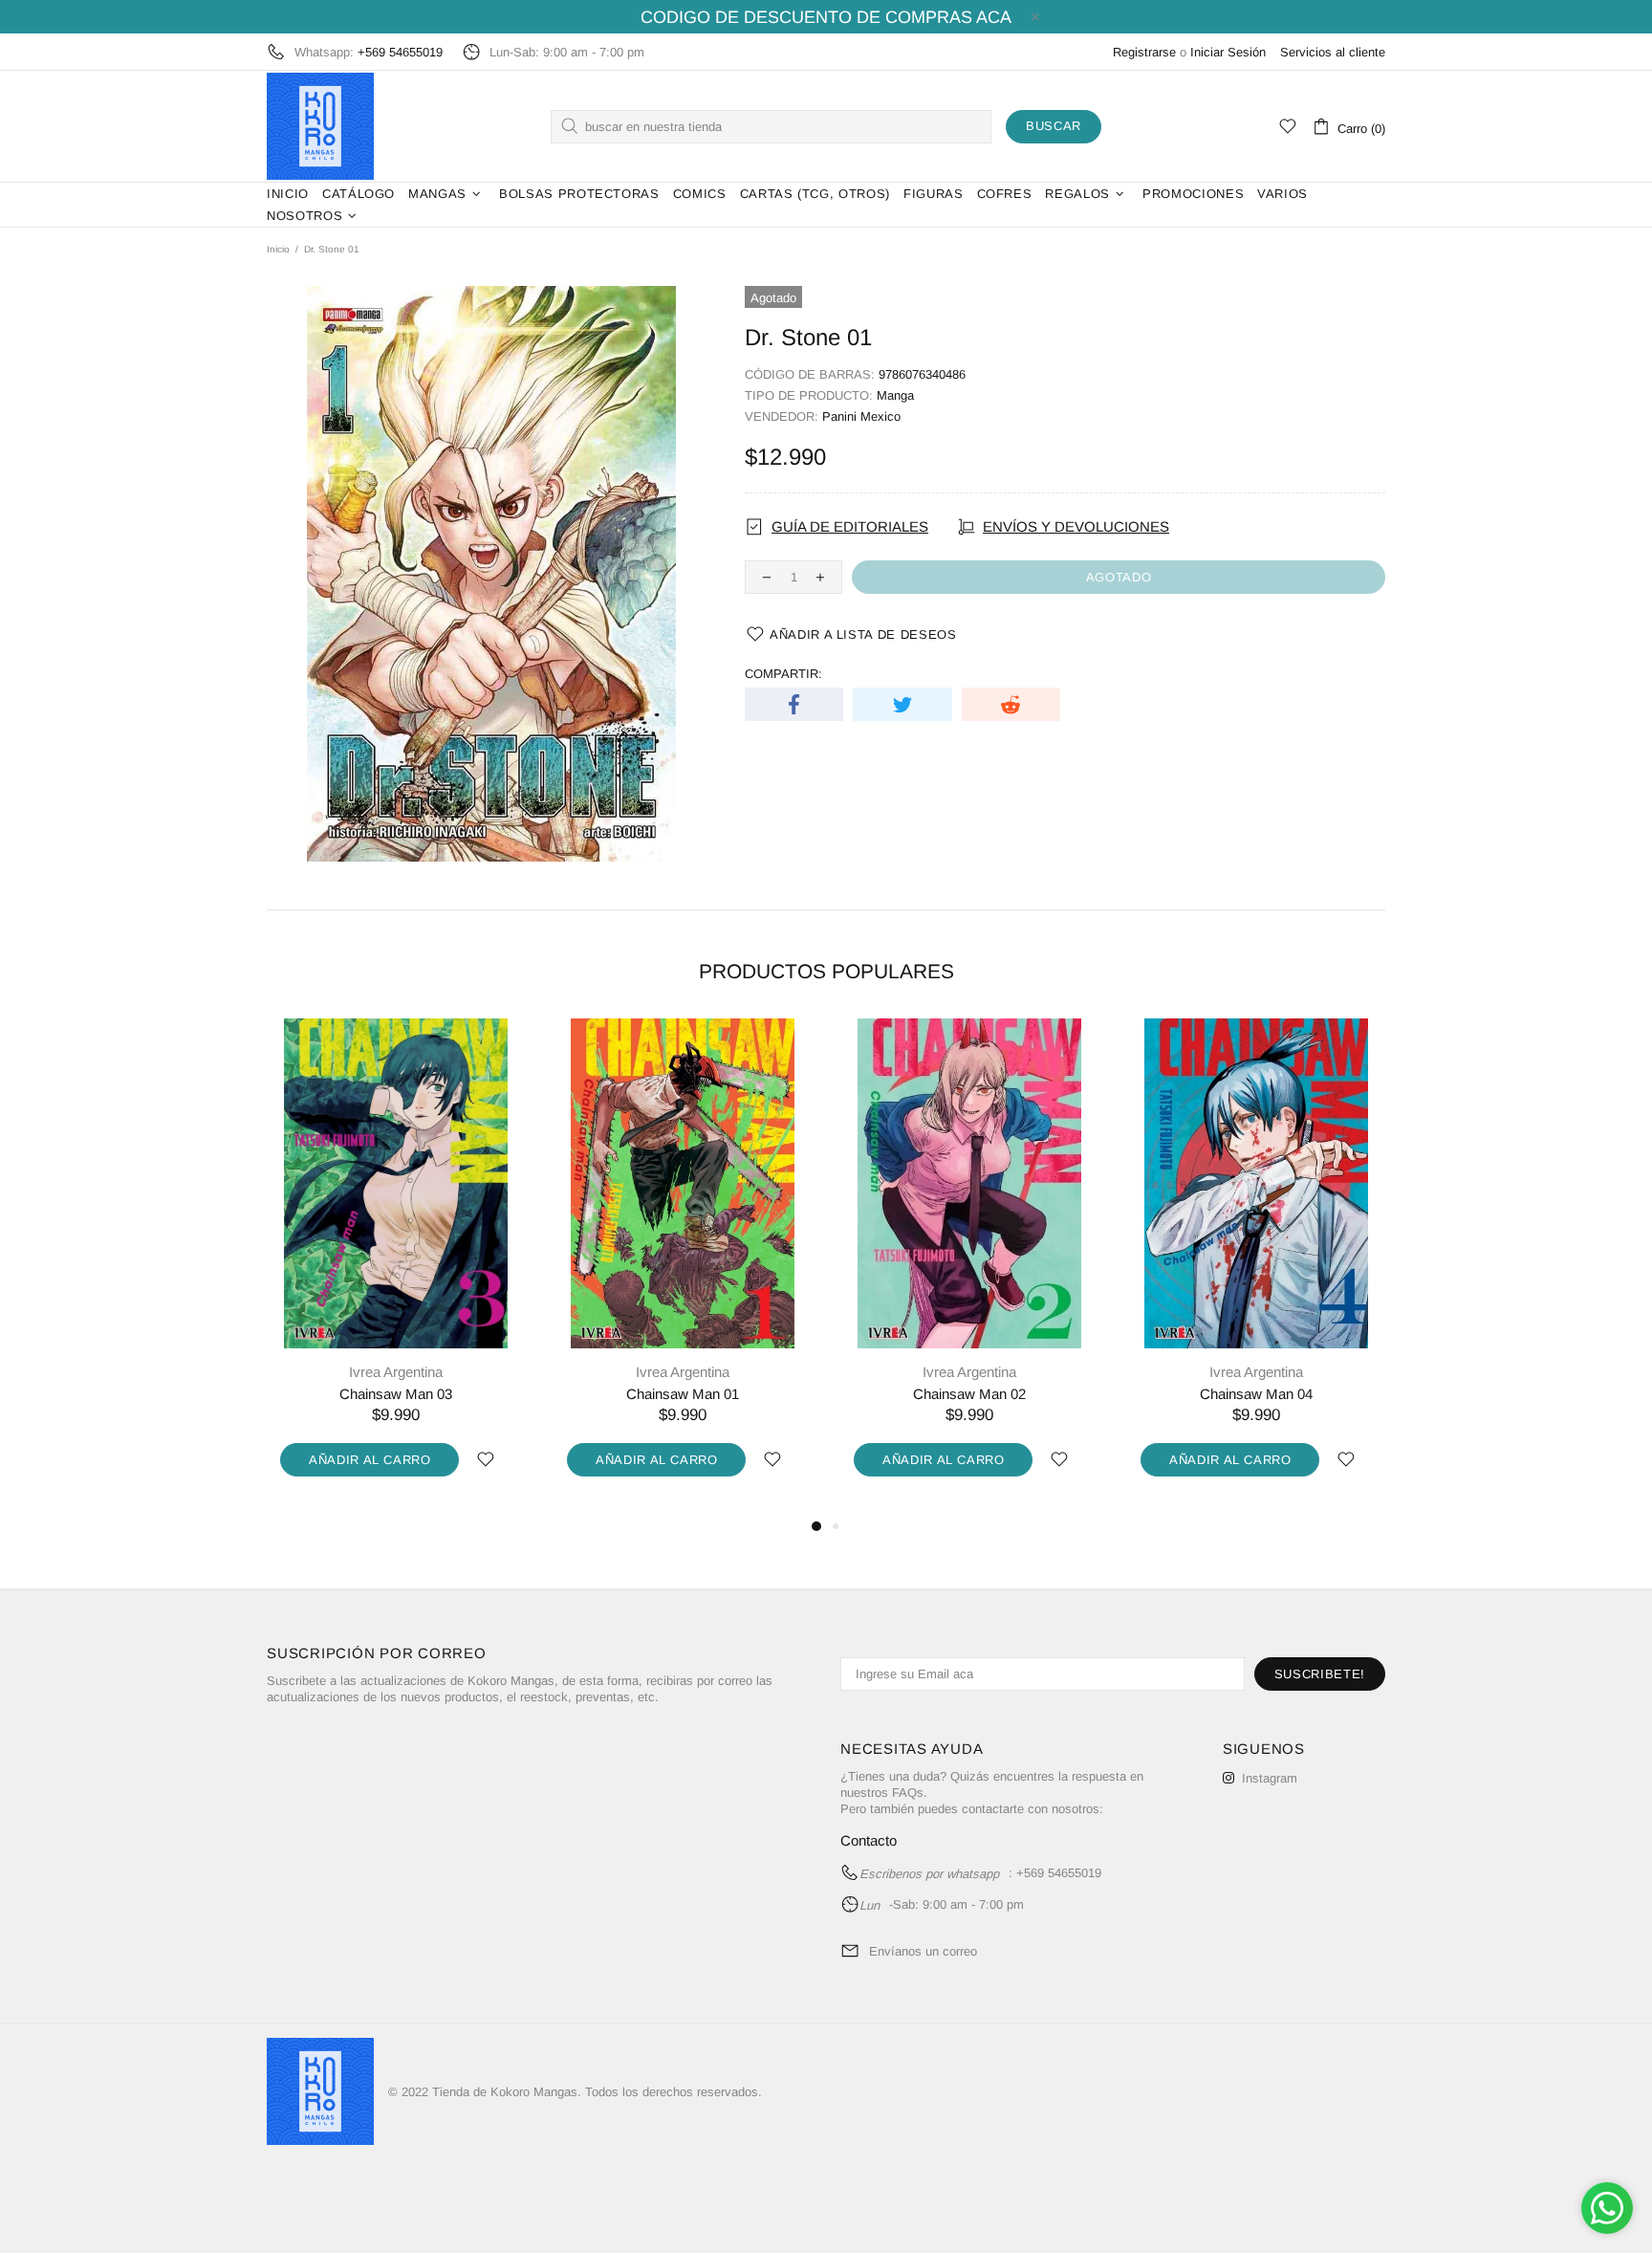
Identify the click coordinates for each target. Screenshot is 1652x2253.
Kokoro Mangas (320, 126)
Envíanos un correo (923, 1951)
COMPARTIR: (783, 674)
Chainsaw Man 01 (683, 1394)
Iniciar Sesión (1228, 52)
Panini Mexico (861, 416)
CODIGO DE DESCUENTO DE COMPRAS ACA (826, 17)
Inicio (278, 249)
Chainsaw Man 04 (1256, 1394)
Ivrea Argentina (396, 1372)
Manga (895, 395)
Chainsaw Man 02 (969, 1394)
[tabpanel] (396, 1267)
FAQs (908, 1793)
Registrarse (1144, 52)
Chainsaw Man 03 (396, 1394)
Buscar (1054, 126)
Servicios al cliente (1333, 52)
